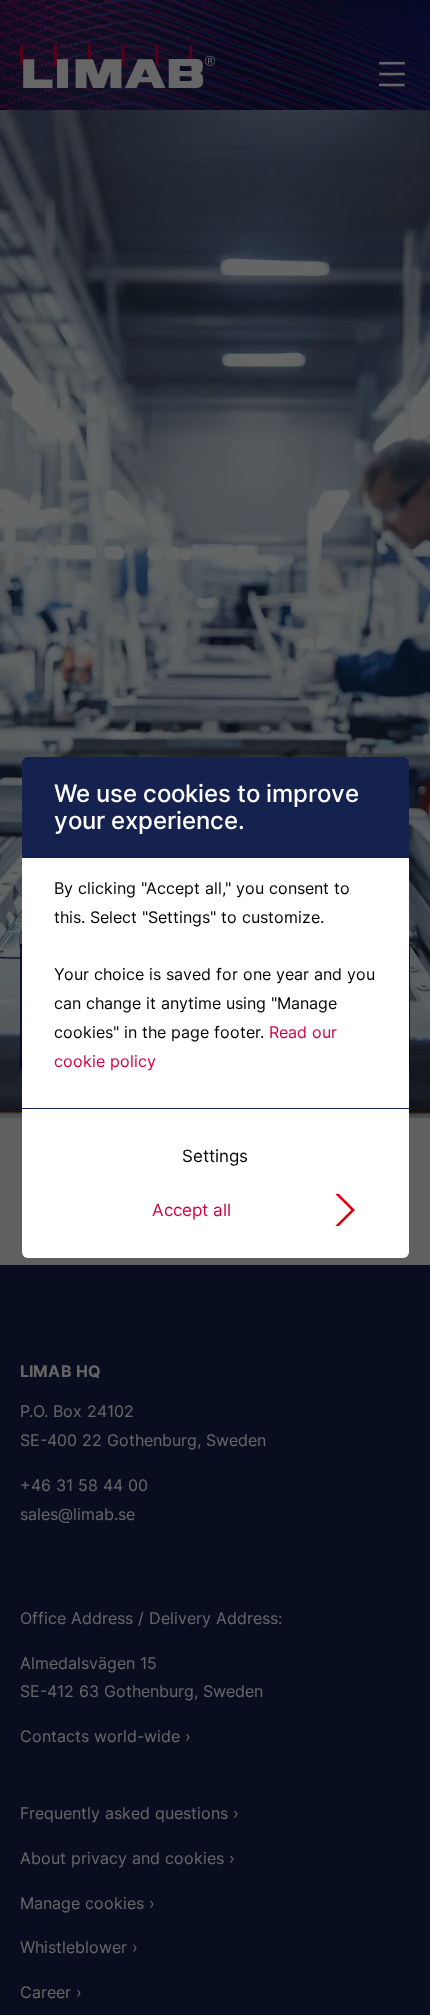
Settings (215, 1156)
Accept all (191, 1210)
